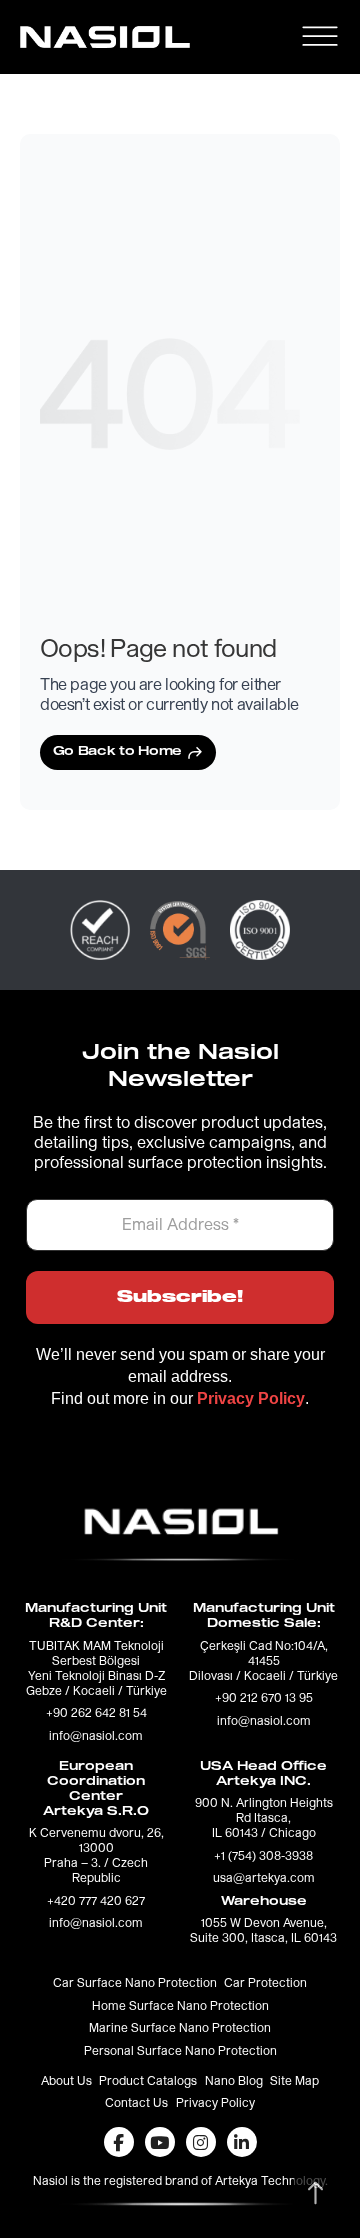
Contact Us (136, 2104)
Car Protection (265, 1984)
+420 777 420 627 (96, 1902)
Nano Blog (234, 2082)
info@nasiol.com (96, 1737)
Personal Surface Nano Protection (180, 2052)
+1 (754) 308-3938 (263, 1857)
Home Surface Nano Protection (180, 2007)
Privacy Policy (215, 2104)
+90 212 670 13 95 (264, 1699)
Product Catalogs (148, 2082)
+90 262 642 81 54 (96, 1714)
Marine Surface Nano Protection (180, 2029)
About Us (66, 2082)
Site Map (294, 2082)
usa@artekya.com (264, 1879)
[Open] (319, 36)
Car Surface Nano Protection (135, 1984)
